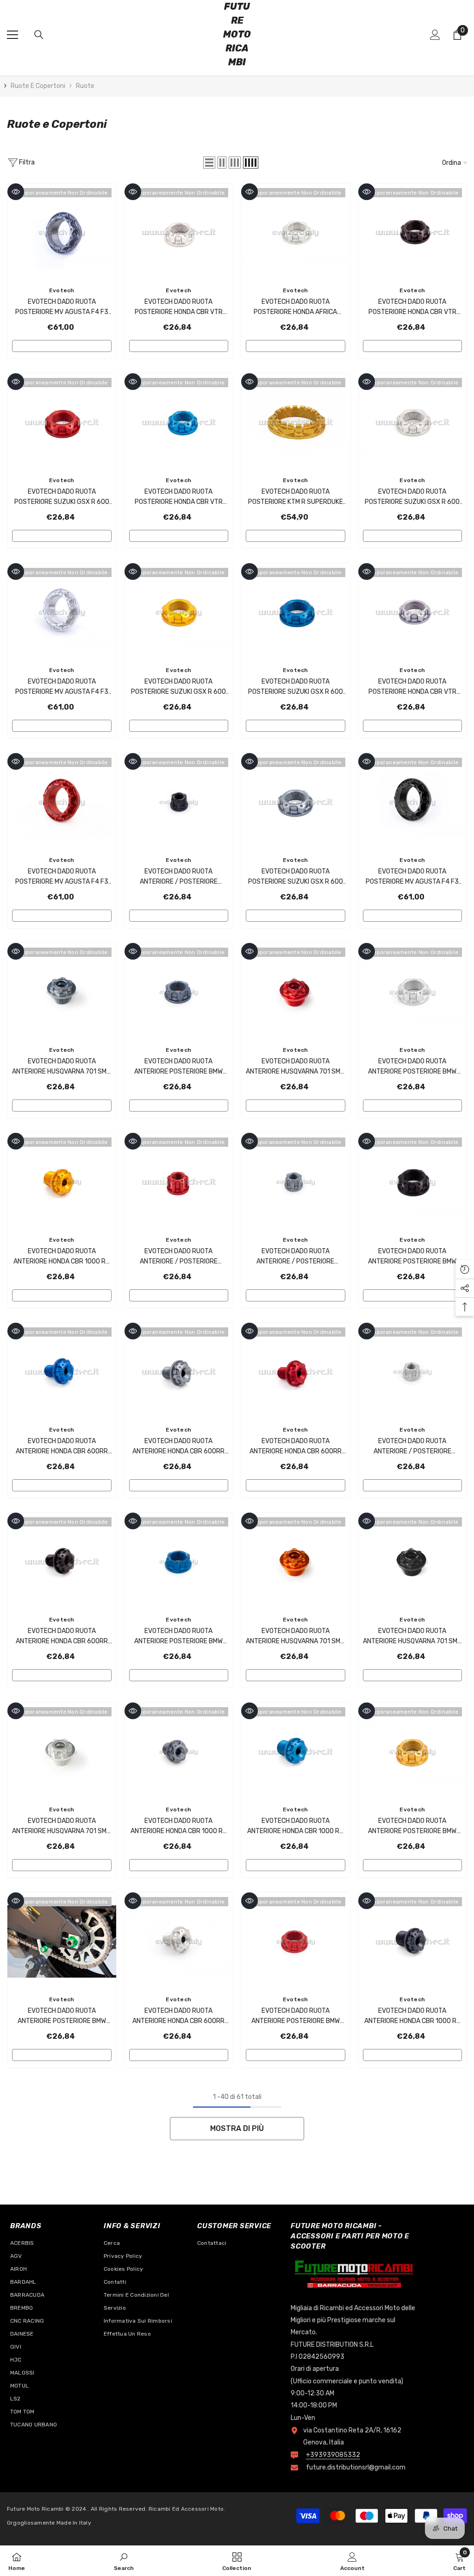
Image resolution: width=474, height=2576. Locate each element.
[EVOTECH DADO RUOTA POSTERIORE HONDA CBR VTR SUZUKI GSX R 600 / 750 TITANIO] (413, 612)
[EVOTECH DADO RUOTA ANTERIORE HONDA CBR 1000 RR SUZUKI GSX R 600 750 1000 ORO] (62, 1182)
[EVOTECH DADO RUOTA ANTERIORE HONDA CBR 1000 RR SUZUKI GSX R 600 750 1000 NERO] (413, 1941)
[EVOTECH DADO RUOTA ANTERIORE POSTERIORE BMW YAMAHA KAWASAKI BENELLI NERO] (413, 1182)
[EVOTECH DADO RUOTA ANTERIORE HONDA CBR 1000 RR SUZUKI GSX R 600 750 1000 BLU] (296, 1751)
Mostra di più (237, 2128)
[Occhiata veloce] (16, 192)
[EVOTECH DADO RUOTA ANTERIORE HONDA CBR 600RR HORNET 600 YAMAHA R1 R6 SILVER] (179, 1941)
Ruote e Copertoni (38, 86)
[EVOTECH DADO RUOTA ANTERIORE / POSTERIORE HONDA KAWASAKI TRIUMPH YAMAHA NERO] (179, 802)
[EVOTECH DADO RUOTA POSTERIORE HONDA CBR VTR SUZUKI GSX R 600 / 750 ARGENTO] (179, 232)
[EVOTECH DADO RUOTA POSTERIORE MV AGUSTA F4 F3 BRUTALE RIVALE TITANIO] (62, 232)
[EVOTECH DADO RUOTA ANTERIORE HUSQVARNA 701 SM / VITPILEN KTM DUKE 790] (413, 1561)
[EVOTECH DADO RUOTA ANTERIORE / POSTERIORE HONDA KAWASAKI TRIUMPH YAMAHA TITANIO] (296, 1182)
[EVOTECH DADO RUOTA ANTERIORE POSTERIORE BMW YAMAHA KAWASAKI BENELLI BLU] (179, 1561)
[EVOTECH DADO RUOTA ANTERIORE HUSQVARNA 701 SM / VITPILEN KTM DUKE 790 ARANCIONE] (296, 1561)
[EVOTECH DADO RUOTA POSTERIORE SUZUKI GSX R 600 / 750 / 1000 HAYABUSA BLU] (296, 612)
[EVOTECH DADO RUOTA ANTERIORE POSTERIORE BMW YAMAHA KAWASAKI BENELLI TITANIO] (179, 992)
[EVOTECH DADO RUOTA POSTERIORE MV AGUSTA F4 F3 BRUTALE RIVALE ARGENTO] (62, 612)
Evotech (62, 290)
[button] (209, 163)
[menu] (12, 35)
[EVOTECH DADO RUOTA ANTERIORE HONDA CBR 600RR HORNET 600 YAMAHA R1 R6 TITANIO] (179, 1372)
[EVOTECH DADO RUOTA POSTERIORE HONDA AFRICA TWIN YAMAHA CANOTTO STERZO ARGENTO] (296, 232)
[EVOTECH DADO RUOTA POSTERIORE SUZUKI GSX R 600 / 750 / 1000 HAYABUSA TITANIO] (296, 802)
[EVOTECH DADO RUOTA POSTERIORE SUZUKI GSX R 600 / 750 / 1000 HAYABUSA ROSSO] (62, 422)
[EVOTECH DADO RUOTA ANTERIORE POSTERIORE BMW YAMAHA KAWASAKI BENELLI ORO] (413, 1751)
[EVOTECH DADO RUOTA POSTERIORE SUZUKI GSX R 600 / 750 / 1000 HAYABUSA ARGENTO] (413, 422)
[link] (124, 2561)
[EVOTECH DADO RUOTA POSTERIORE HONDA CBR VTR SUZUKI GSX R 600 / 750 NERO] (413, 232)
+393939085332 (333, 2455)
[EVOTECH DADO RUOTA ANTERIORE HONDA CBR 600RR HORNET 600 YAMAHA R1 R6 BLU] (62, 1372)
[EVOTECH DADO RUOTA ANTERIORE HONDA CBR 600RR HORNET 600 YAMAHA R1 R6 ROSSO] (296, 1372)
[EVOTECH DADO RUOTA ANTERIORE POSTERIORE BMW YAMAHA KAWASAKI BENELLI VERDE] (62, 1941)
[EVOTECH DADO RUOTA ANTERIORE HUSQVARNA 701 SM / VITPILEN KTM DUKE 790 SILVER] (62, 1751)
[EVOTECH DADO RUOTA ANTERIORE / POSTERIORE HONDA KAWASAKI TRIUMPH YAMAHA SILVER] (413, 1372)
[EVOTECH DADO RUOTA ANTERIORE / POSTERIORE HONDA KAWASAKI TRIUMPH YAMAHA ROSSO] (179, 1182)
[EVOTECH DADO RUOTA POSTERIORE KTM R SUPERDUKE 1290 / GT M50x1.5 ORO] (296, 422)
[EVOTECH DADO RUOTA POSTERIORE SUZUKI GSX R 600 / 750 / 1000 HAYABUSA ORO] (179, 612)
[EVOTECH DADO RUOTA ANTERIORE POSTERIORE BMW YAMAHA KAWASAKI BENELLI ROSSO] (296, 1941)
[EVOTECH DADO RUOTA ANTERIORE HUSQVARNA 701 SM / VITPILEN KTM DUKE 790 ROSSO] (296, 992)
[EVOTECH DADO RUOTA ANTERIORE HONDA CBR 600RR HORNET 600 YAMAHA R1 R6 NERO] (62, 1561)
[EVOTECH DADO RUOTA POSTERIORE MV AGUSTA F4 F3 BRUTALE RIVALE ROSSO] (62, 802)
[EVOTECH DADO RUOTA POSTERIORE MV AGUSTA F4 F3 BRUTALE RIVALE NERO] (413, 802)
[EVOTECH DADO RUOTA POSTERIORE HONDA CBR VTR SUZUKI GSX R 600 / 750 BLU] (179, 422)
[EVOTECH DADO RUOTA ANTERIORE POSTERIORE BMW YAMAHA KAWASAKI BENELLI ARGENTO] (413, 992)
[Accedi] (435, 35)
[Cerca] (39, 35)
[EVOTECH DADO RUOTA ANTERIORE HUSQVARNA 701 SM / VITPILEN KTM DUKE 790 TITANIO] (62, 992)
